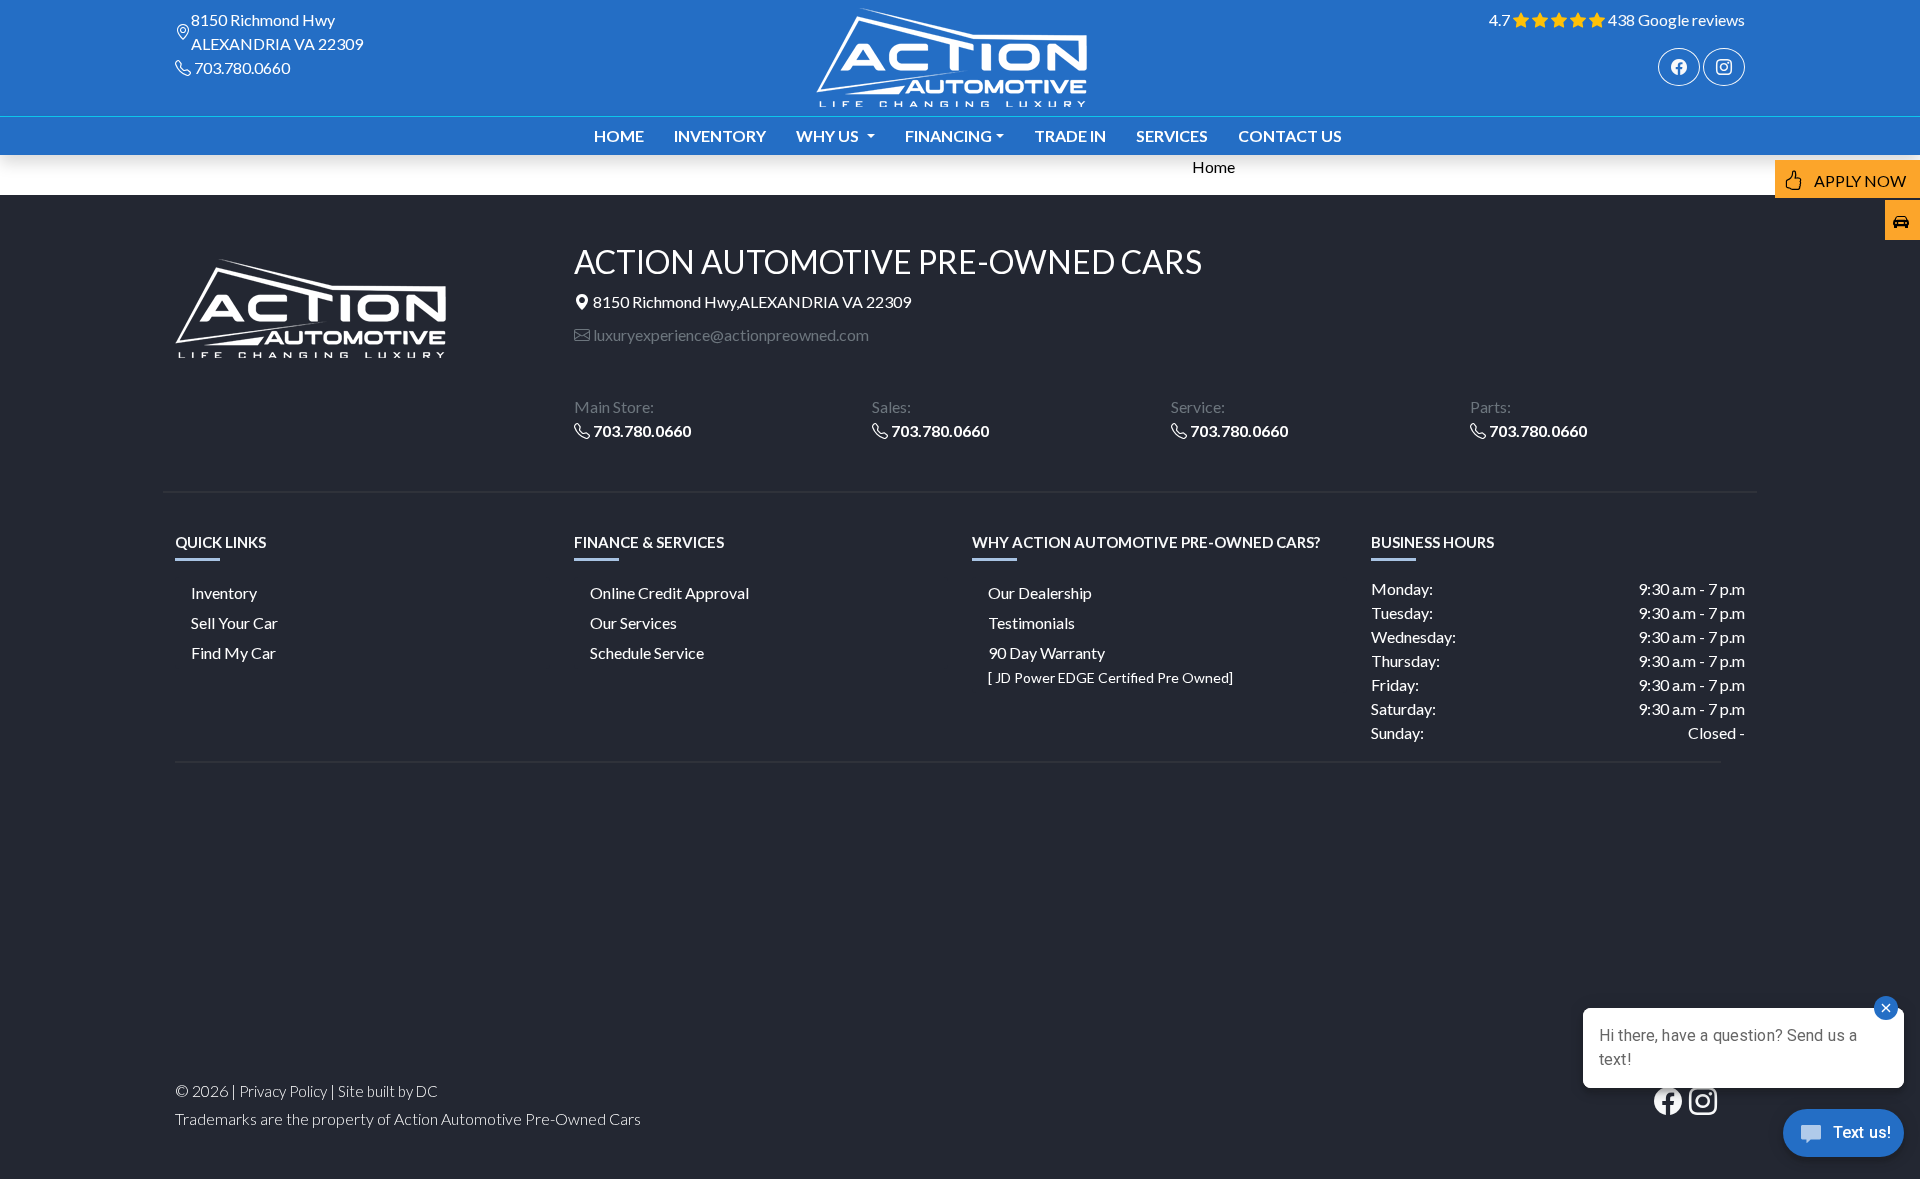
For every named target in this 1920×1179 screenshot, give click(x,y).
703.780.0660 (242, 67)
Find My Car (233, 652)
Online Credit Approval (669, 592)
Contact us (1290, 135)
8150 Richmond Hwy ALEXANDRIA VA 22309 (277, 31)
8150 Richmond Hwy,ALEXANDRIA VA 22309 (750, 301)
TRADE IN (1070, 135)
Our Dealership (1040, 592)
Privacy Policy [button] (283, 1091)
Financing (948, 135)
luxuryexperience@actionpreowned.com (729, 334)
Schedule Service (647, 652)
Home (619, 135)
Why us (829, 135)
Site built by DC (388, 1091)
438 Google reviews (1676, 19)
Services (1172, 135)
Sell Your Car (234, 622)
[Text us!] (1843, 1138)
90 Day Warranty (1110, 664)
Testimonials (1031, 622)
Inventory (720, 135)
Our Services (633, 622)
